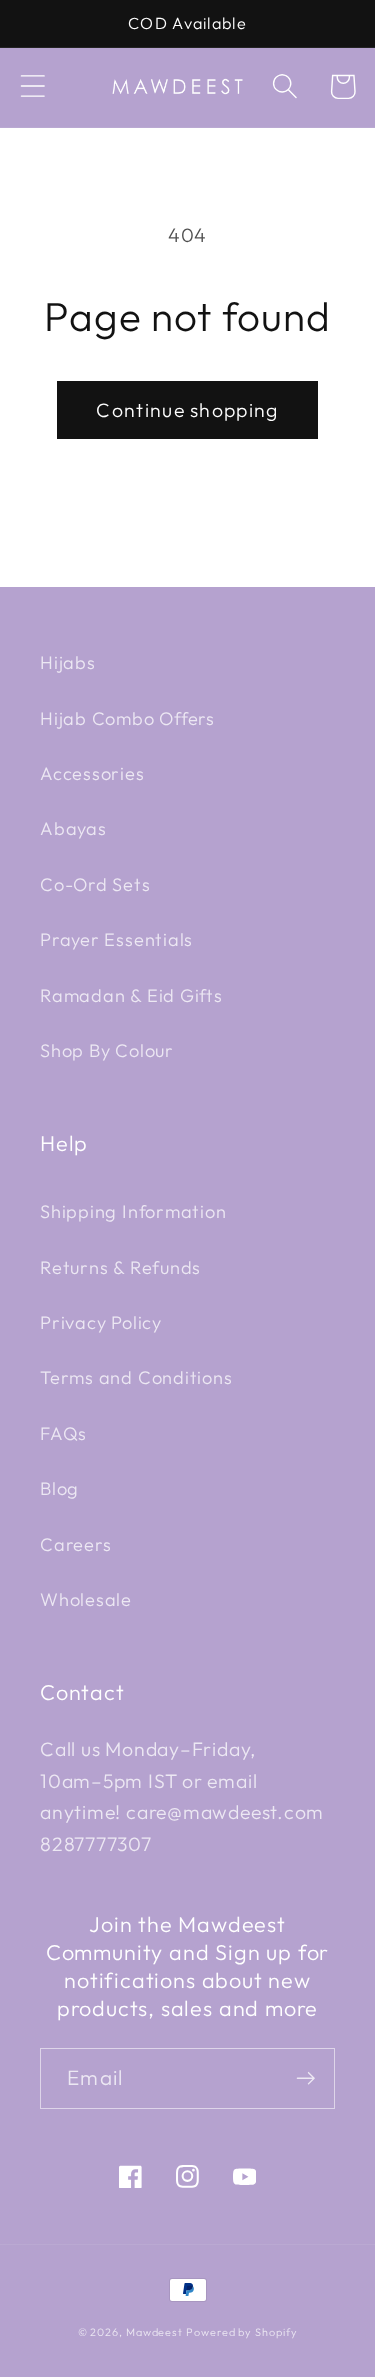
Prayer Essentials (116, 939)
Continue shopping (187, 409)
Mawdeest (156, 2332)
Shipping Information (133, 1211)
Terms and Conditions (136, 1377)
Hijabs (68, 662)
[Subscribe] (305, 2078)
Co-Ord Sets (95, 884)
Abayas (73, 828)
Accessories (92, 773)
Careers (75, 1544)
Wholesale (86, 1599)
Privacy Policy (101, 1322)
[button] (32, 86)
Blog (59, 1488)
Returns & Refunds (120, 1267)
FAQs (63, 1433)
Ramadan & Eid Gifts (131, 995)
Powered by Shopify (241, 2332)
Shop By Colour (107, 1050)
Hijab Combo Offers (127, 718)
